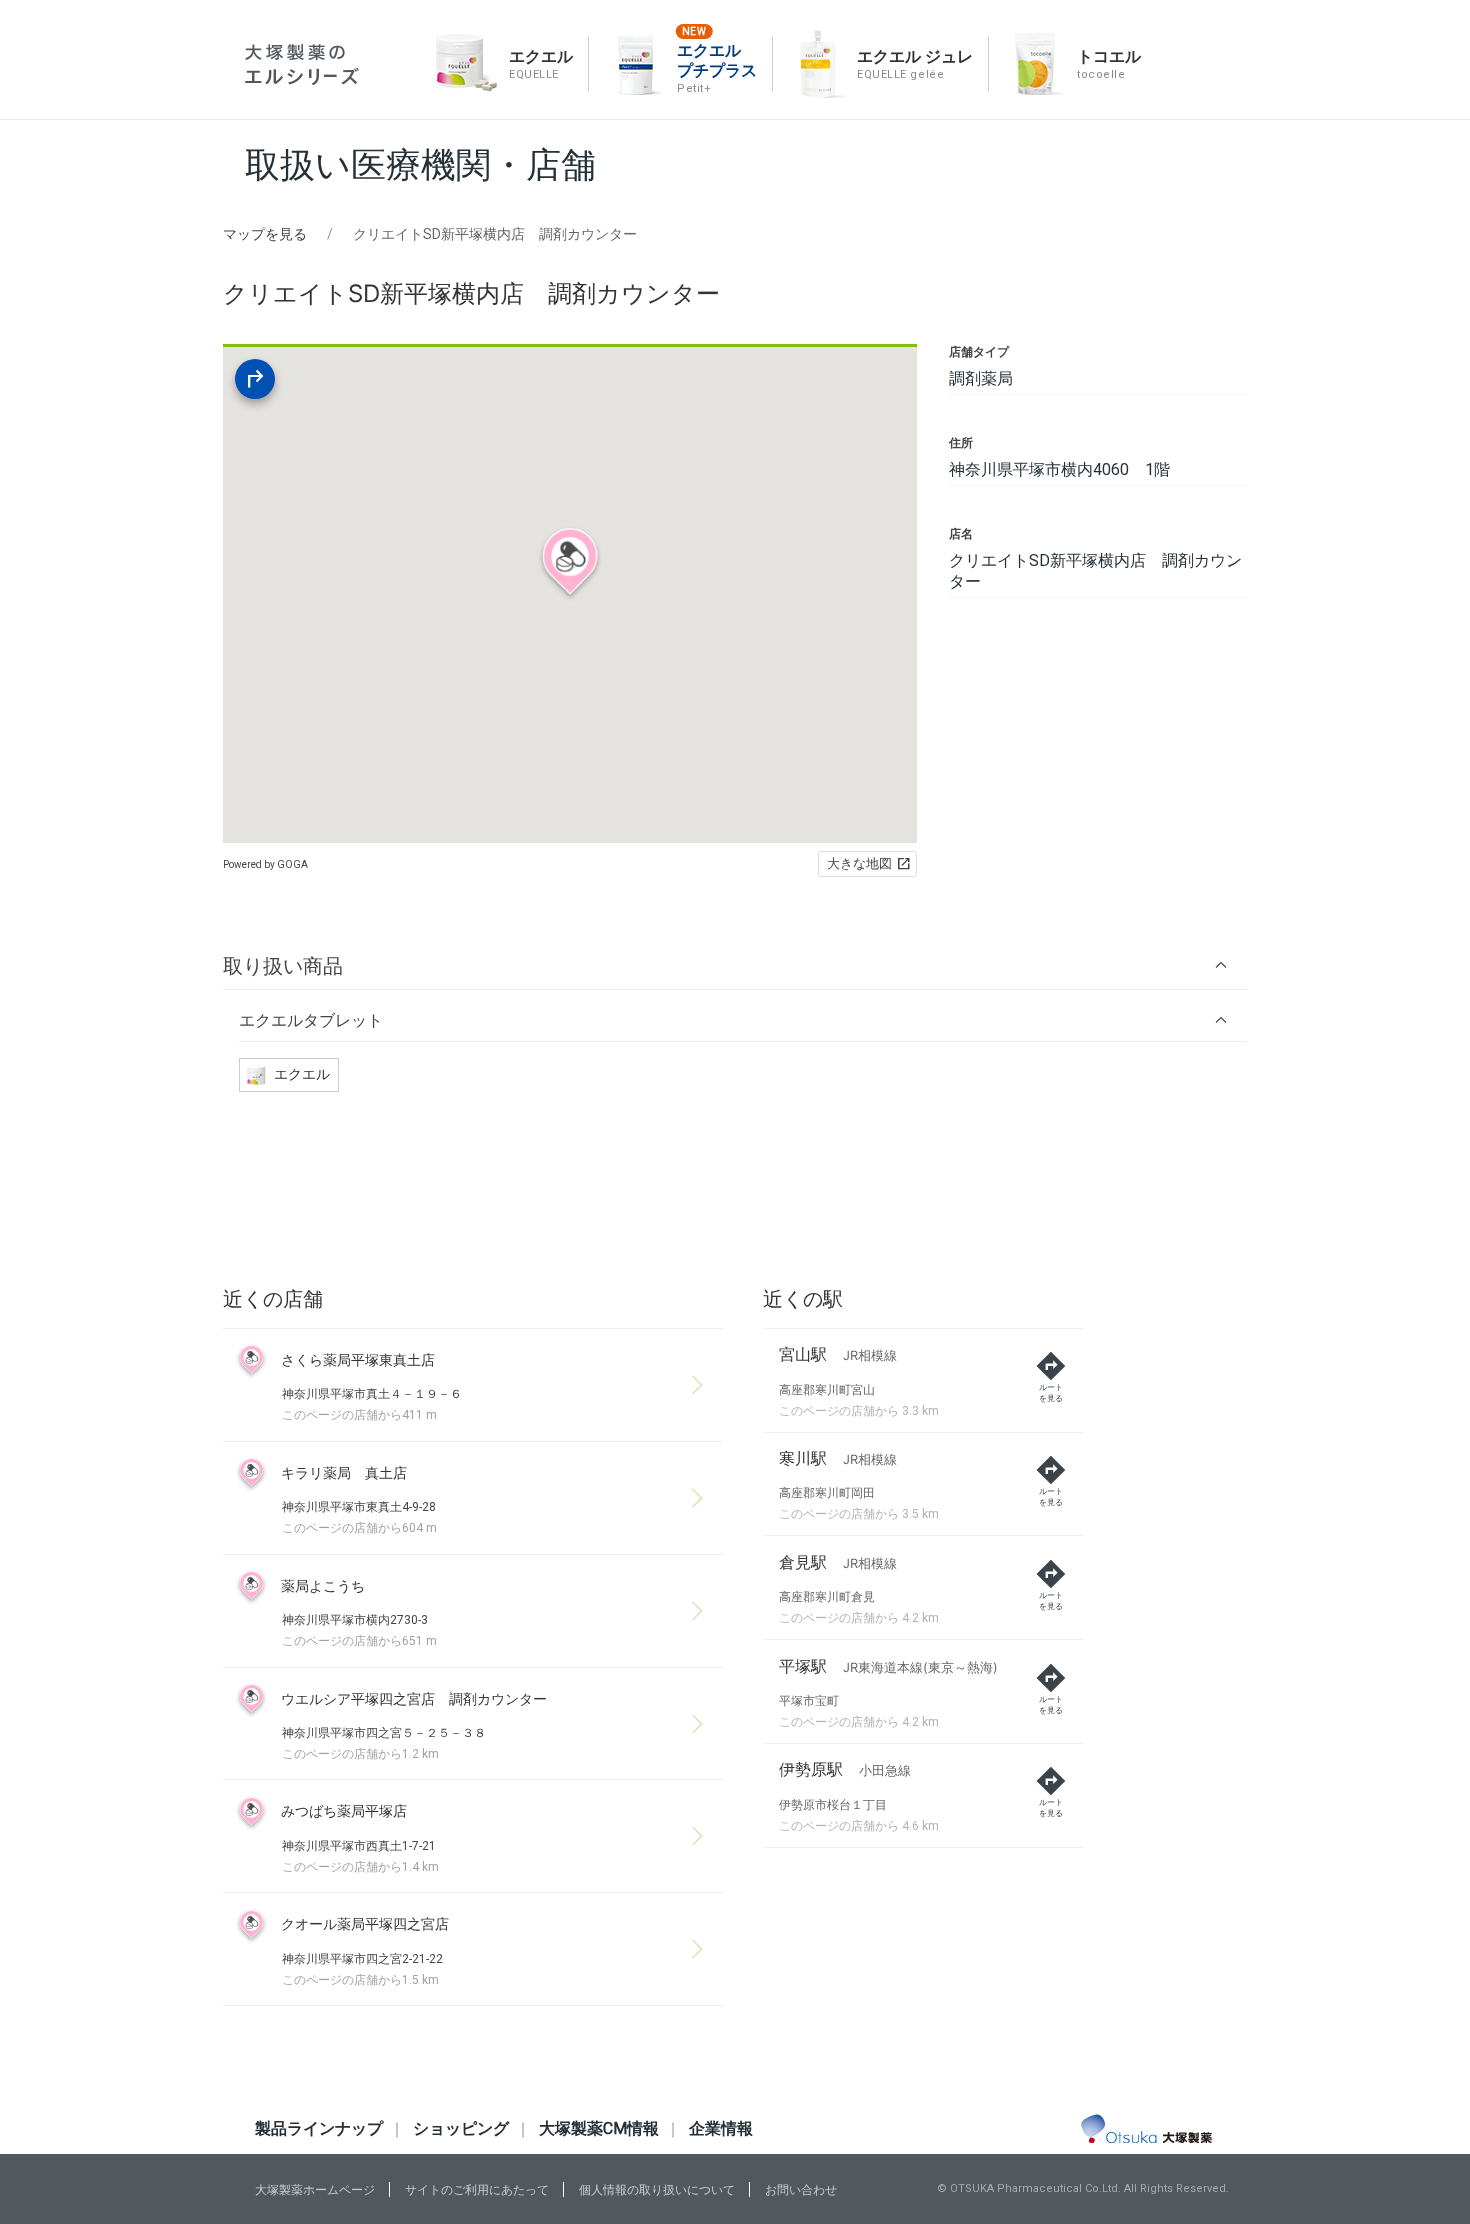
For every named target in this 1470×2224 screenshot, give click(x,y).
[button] (735, 965)
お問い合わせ (801, 2190)
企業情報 (721, 2128)
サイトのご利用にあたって (477, 2190)
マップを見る (265, 234)
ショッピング (461, 2128)
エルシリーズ (302, 64)
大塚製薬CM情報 (599, 2128)
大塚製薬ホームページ (315, 2190)
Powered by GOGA (265, 864)
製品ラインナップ (319, 2128)
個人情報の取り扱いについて (657, 2190)
